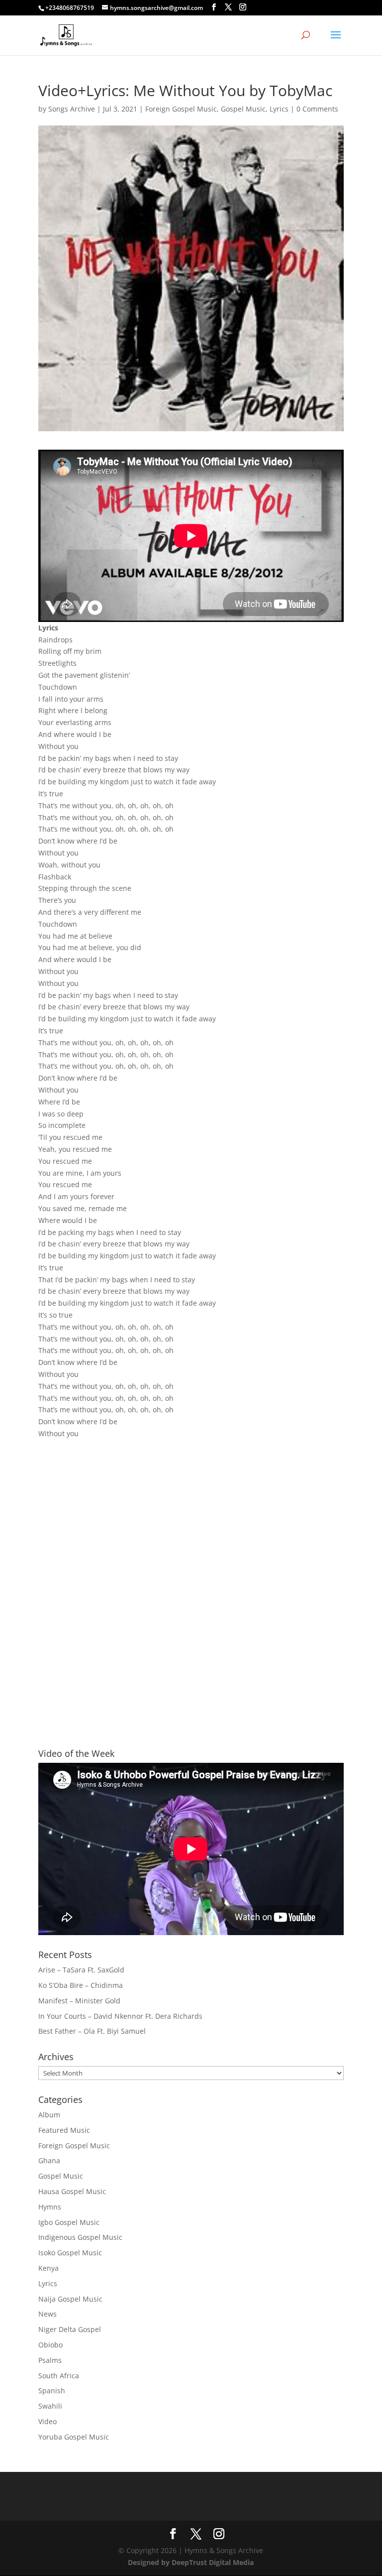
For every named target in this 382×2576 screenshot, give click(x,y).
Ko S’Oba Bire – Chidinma (81, 1985)
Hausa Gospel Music (72, 2191)
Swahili (50, 2406)
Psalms (50, 2360)
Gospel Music (243, 109)
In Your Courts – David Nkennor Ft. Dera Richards (120, 2016)
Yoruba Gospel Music (74, 2437)
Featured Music (64, 2130)
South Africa (59, 2376)
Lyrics (279, 109)
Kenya (48, 2268)
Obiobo (50, 2345)
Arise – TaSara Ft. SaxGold (81, 1970)
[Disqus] (191, 1576)
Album (49, 2115)
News (48, 2314)
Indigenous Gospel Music (80, 2237)
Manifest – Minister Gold (79, 2001)
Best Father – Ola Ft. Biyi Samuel (92, 2031)
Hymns (50, 2207)
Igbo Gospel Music (69, 2222)
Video (48, 2421)
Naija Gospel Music (70, 2299)
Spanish (52, 2391)
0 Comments (317, 109)
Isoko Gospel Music (70, 2253)
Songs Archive (72, 109)
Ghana (49, 2160)
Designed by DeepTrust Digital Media (191, 2562)
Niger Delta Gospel (70, 2329)
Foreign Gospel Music (181, 109)
